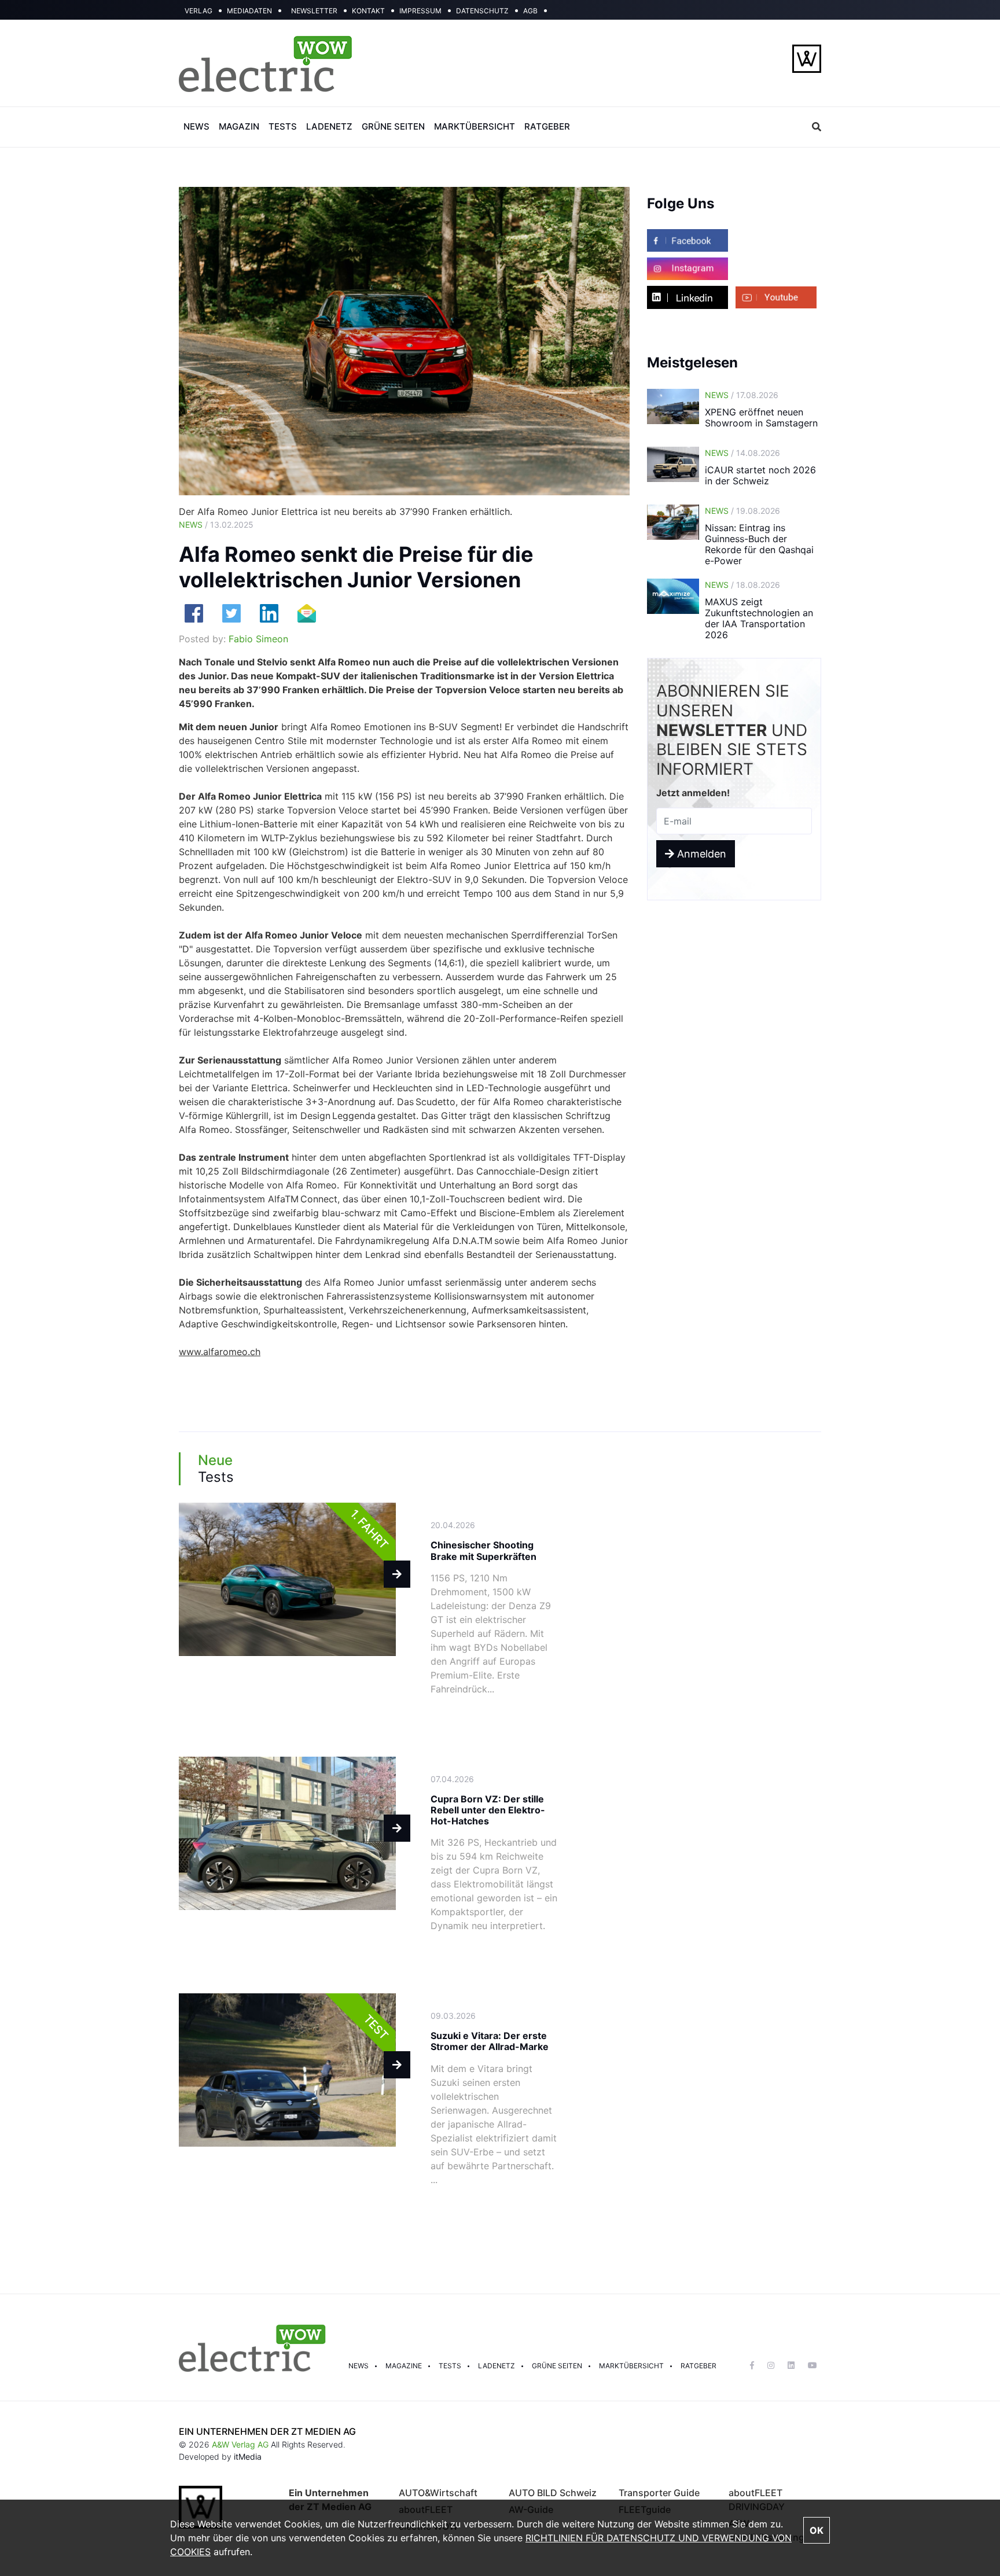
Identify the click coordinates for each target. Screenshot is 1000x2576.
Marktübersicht (631, 2366)
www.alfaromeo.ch (220, 1352)
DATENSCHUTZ (482, 11)
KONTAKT (368, 11)
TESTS (283, 126)
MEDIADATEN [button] (249, 11)
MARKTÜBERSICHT (475, 126)
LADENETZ (329, 126)
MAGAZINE (404, 2366)
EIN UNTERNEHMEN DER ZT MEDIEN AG (267, 2431)
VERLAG (198, 11)
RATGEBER (547, 126)
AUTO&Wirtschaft (438, 2493)
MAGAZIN (239, 126)
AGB (530, 11)
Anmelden (700, 854)
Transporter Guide (659, 2493)
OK (817, 2530)
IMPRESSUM (420, 11)
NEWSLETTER (314, 11)
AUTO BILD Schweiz (553, 2493)
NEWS (196, 126)
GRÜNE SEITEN (393, 126)
